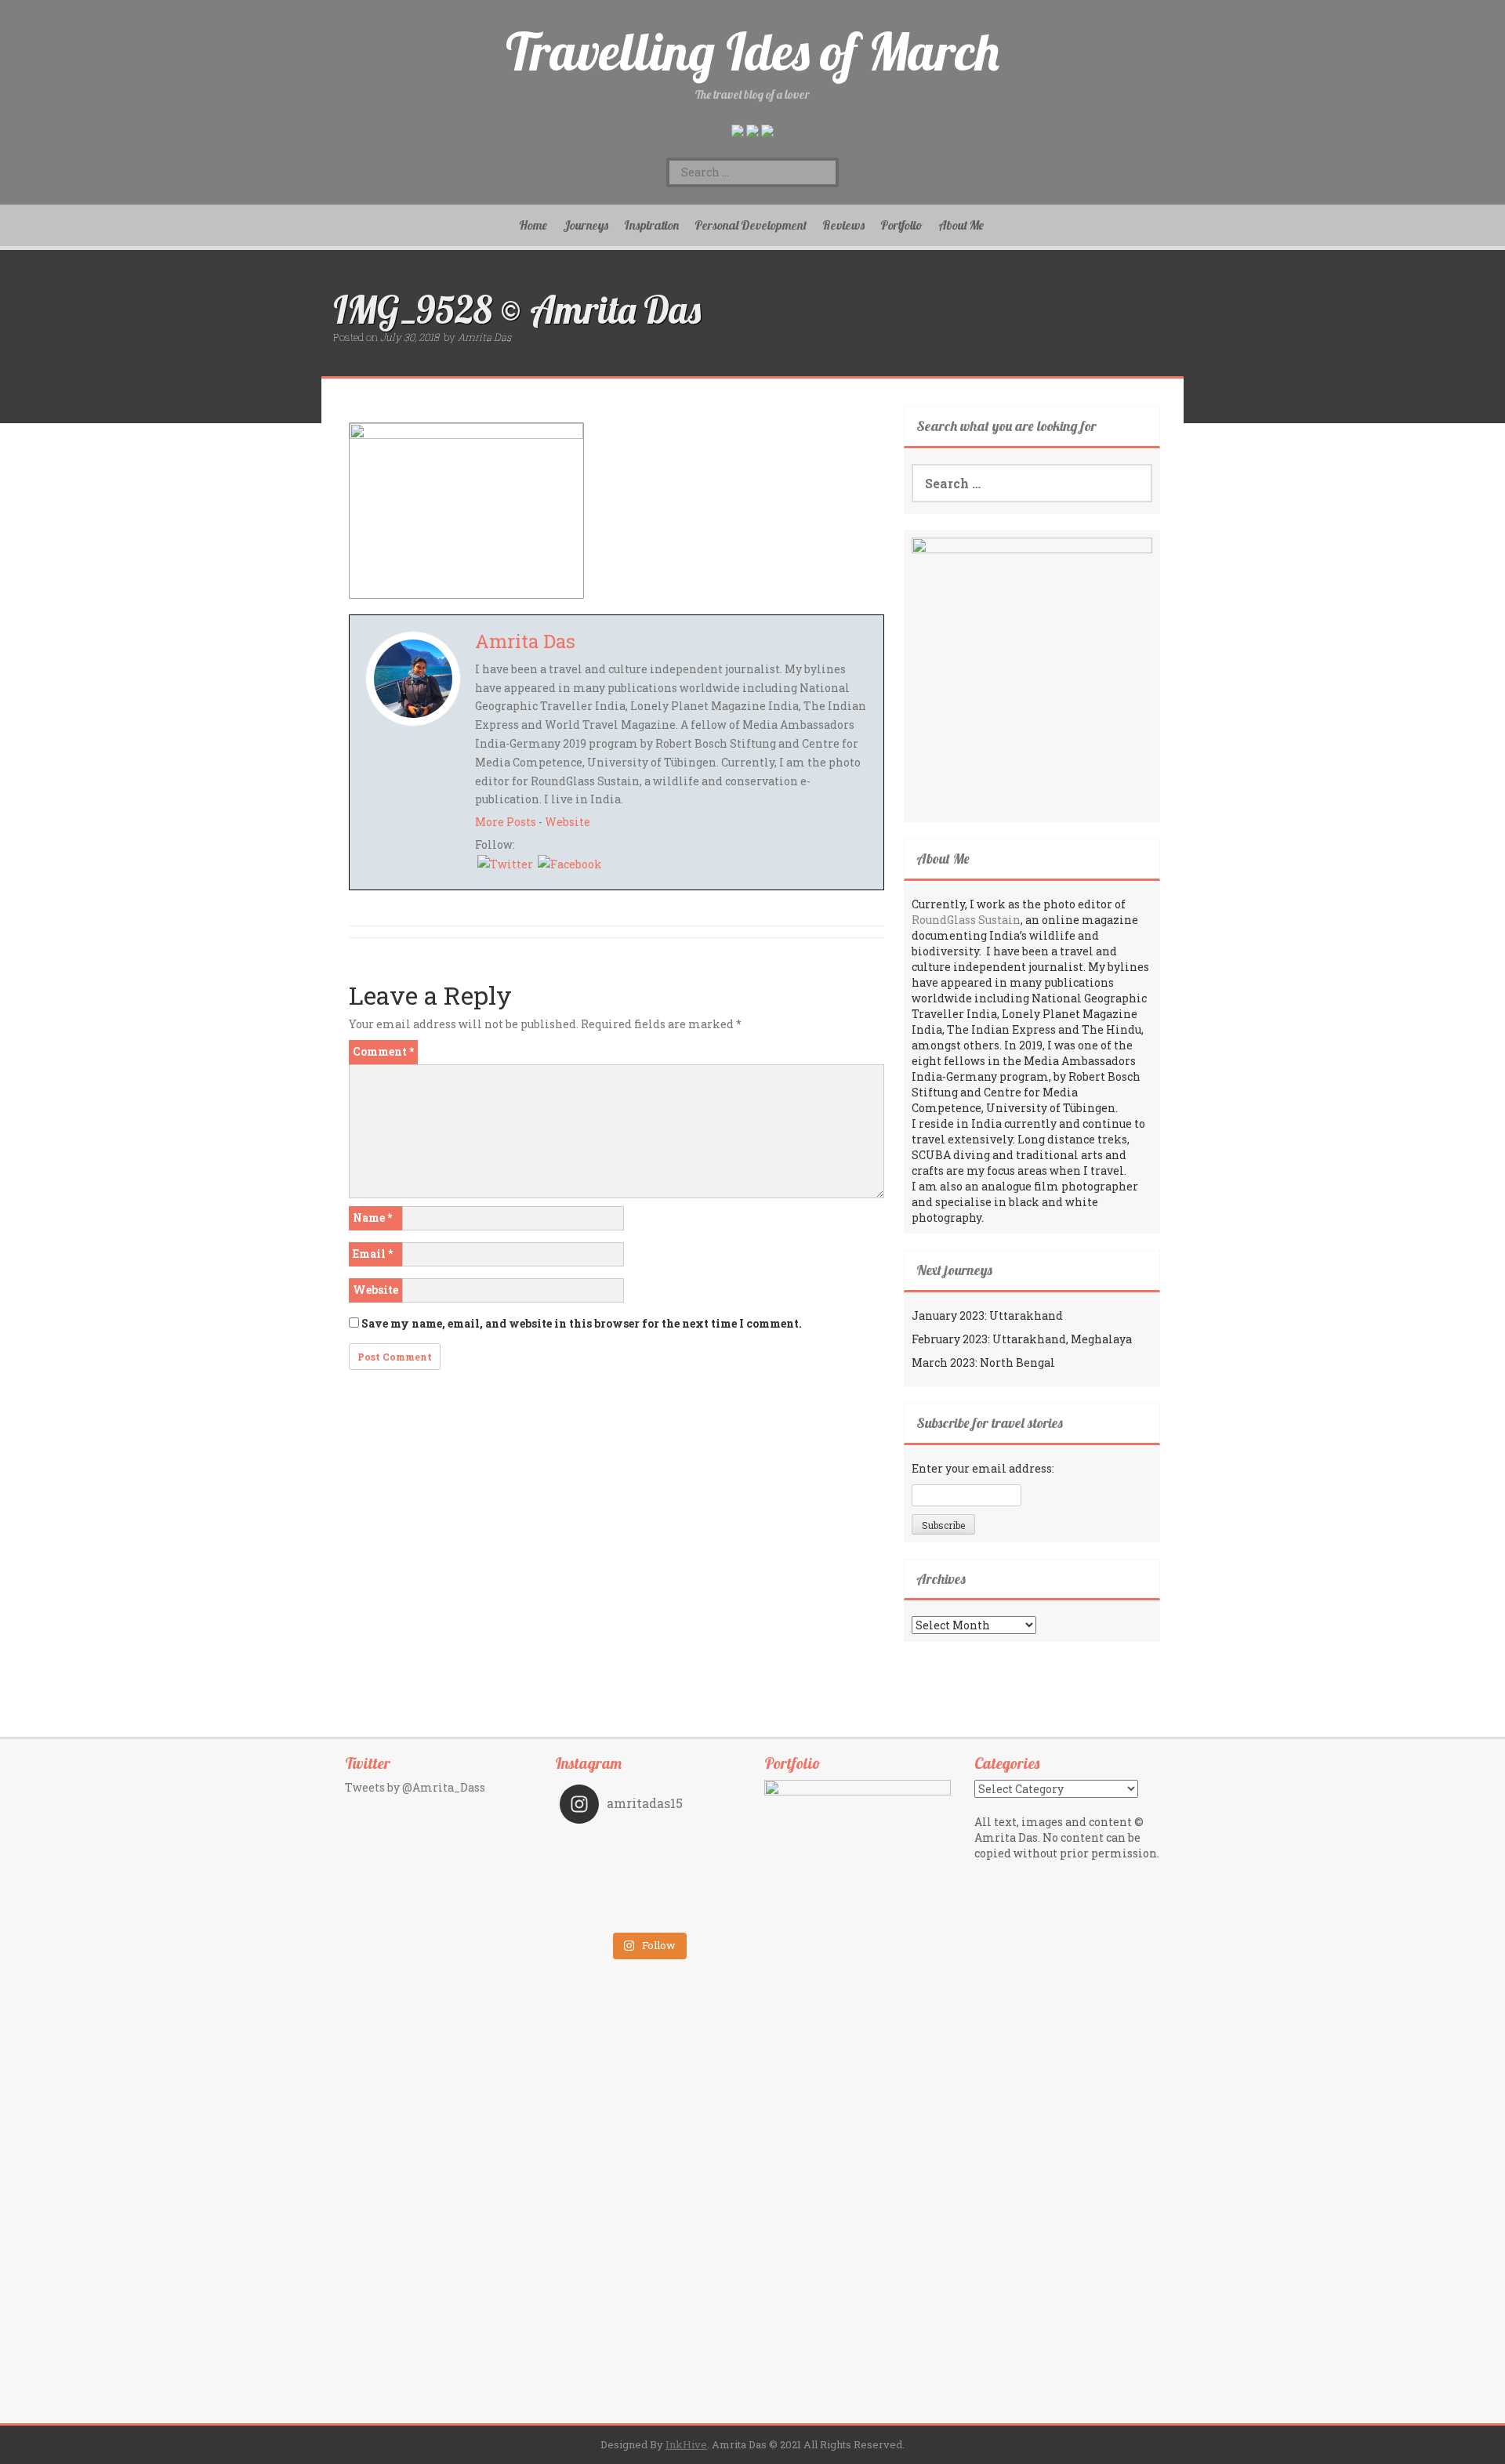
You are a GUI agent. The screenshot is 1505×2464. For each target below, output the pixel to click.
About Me (961, 225)
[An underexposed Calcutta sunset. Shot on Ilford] (692, 1847)
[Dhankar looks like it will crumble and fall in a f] (604, 1891)
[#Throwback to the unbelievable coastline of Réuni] (692, 1869)
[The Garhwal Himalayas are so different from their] (604, 1847)
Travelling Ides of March (752, 51)
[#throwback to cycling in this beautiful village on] (604, 1913)
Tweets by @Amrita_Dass (415, 1787)
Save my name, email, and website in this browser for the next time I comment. (582, 1323)
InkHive (686, 2444)
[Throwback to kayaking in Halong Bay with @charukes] (692, 1913)
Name (372, 1218)
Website (568, 822)
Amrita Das (484, 337)
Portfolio (901, 225)
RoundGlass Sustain (966, 920)
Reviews (843, 225)
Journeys (586, 225)
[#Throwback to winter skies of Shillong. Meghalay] (692, 1891)
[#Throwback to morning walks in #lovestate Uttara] (604, 1869)
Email (373, 1254)
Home (533, 225)
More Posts (506, 822)
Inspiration (651, 225)
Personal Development (751, 225)
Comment (383, 1051)
